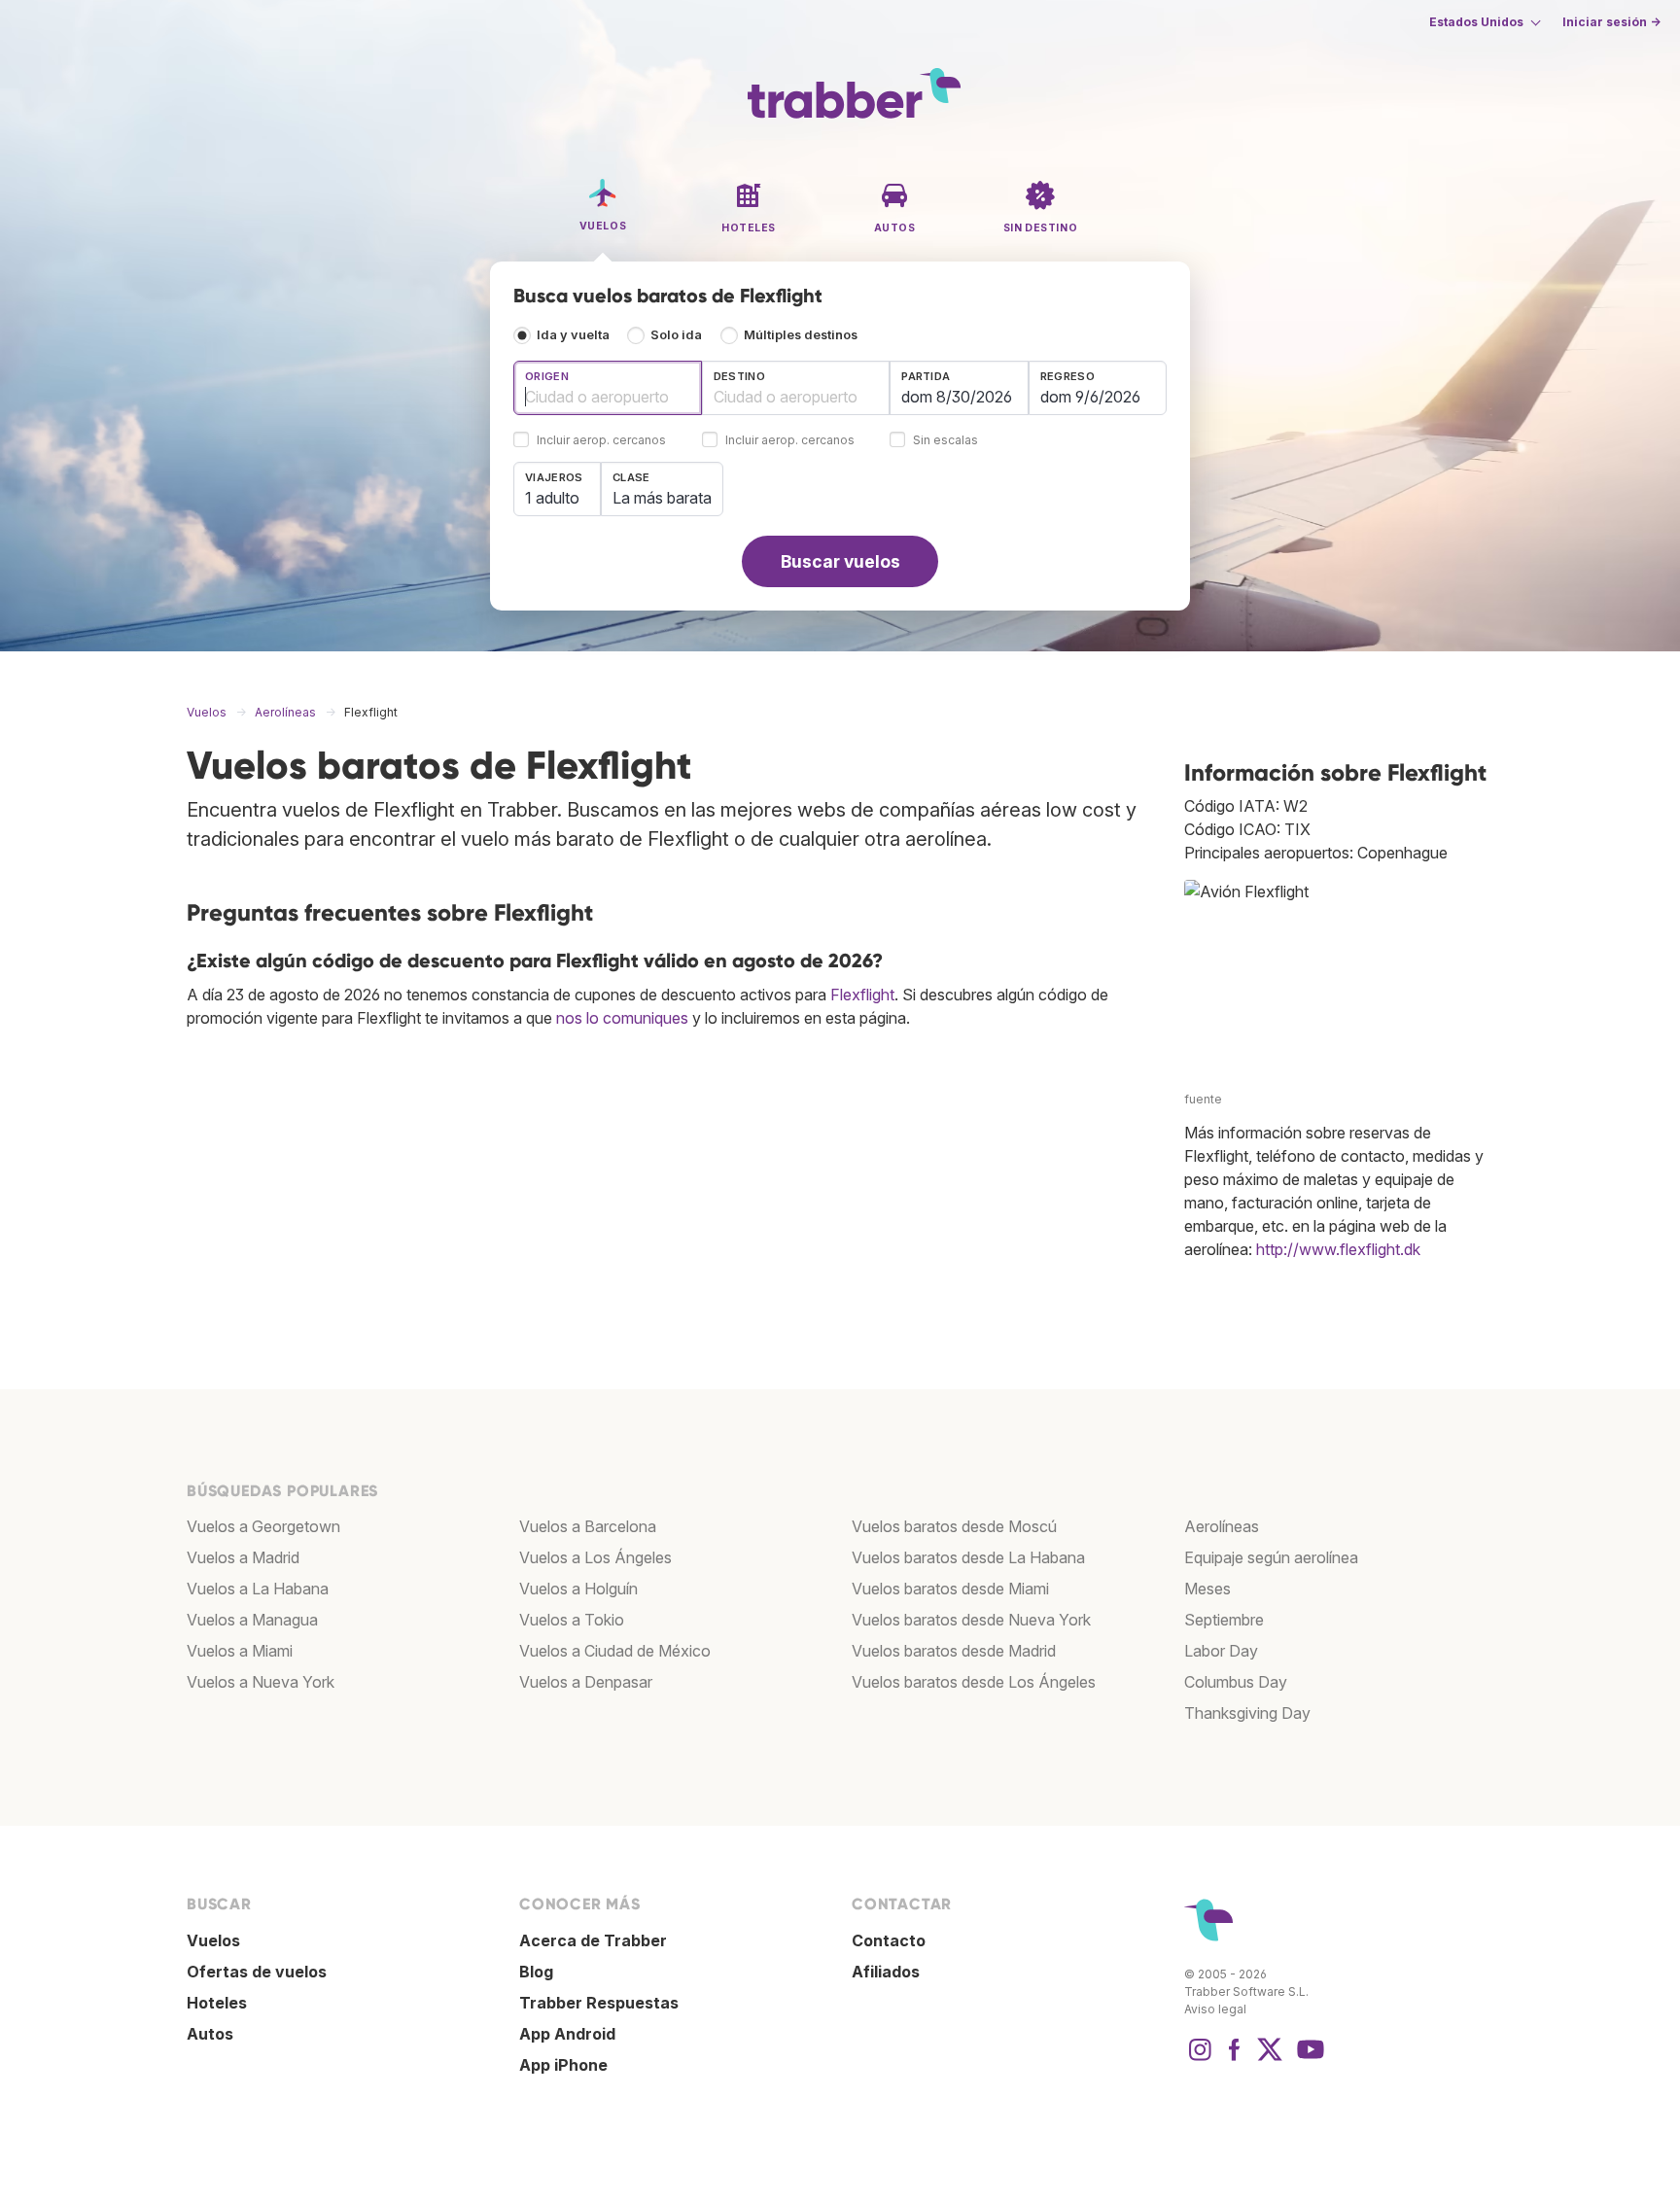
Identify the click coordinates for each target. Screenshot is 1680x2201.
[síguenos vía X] (1270, 2059)
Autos (210, 2034)
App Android (567, 2034)
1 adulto (552, 498)
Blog (536, 1972)
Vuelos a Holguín (578, 1589)
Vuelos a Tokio (572, 1620)
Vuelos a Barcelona (588, 1526)
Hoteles (217, 2003)
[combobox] (608, 388)
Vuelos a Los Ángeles (595, 1557)
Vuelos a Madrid (243, 1557)
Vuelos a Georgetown (263, 1526)
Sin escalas (945, 441)
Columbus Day (1236, 1682)
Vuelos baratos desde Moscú (954, 1526)
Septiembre (1224, 1620)
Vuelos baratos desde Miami (950, 1589)
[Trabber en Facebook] (1235, 2059)
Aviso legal (1215, 2009)
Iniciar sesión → (1611, 22)
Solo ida (676, 335)
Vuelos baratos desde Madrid (954, 1651)
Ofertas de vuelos (257, 1972)
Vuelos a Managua (252, 1620)
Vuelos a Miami (240, 1651)
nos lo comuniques (622, 1018)
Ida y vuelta (573, 335)
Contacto (889, 1940)
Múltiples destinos (801, 335)
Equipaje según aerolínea (1271, 1557)
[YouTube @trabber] (1308, 2059)
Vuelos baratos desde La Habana (968, 1557)
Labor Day (1221, 1651)
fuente (1203, 1099)
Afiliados (886, 1972)
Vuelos (213, 1940)
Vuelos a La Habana (258, 1589)
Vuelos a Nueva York (261, 1682)
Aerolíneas (1222, 1526)
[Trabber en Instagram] (1200, 2059)
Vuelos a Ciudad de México (615, 1651)
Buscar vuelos (840, 561)
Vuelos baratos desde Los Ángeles (974, 1682)
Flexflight (862, 995)
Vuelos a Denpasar (586, 1682)
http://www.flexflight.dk (1338, 1249)
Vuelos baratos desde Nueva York (971, 1620)
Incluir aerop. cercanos (601, 441)
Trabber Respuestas (599, 2003)
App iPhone (563, 2065)
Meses (1207, 1589)
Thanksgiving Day (1247, 1713)
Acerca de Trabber (593, 1940)
